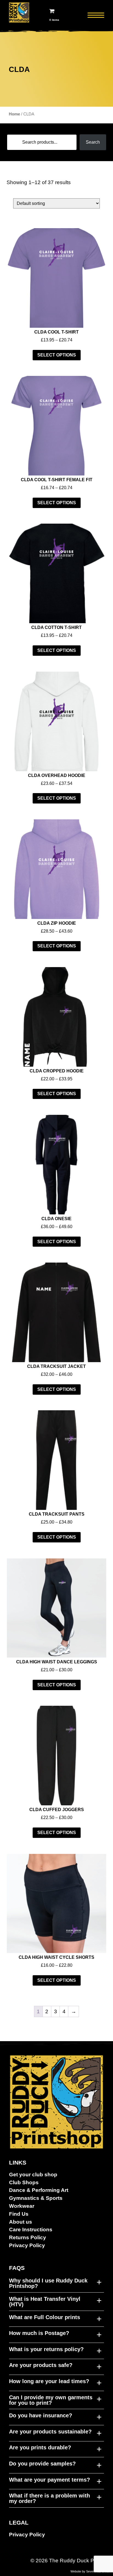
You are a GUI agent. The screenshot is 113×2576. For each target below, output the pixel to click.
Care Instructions (31, 2230)
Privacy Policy (27, 2245)
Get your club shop (33, 2175)
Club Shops (24, 2182)
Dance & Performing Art (39, 2190)
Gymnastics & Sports (36, 2198)
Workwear (22, 2206)
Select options (57, 355)
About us (21, 2222)
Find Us (19, 2214)
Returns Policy (28, 2237)
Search (93, 142)
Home (14, 114)
